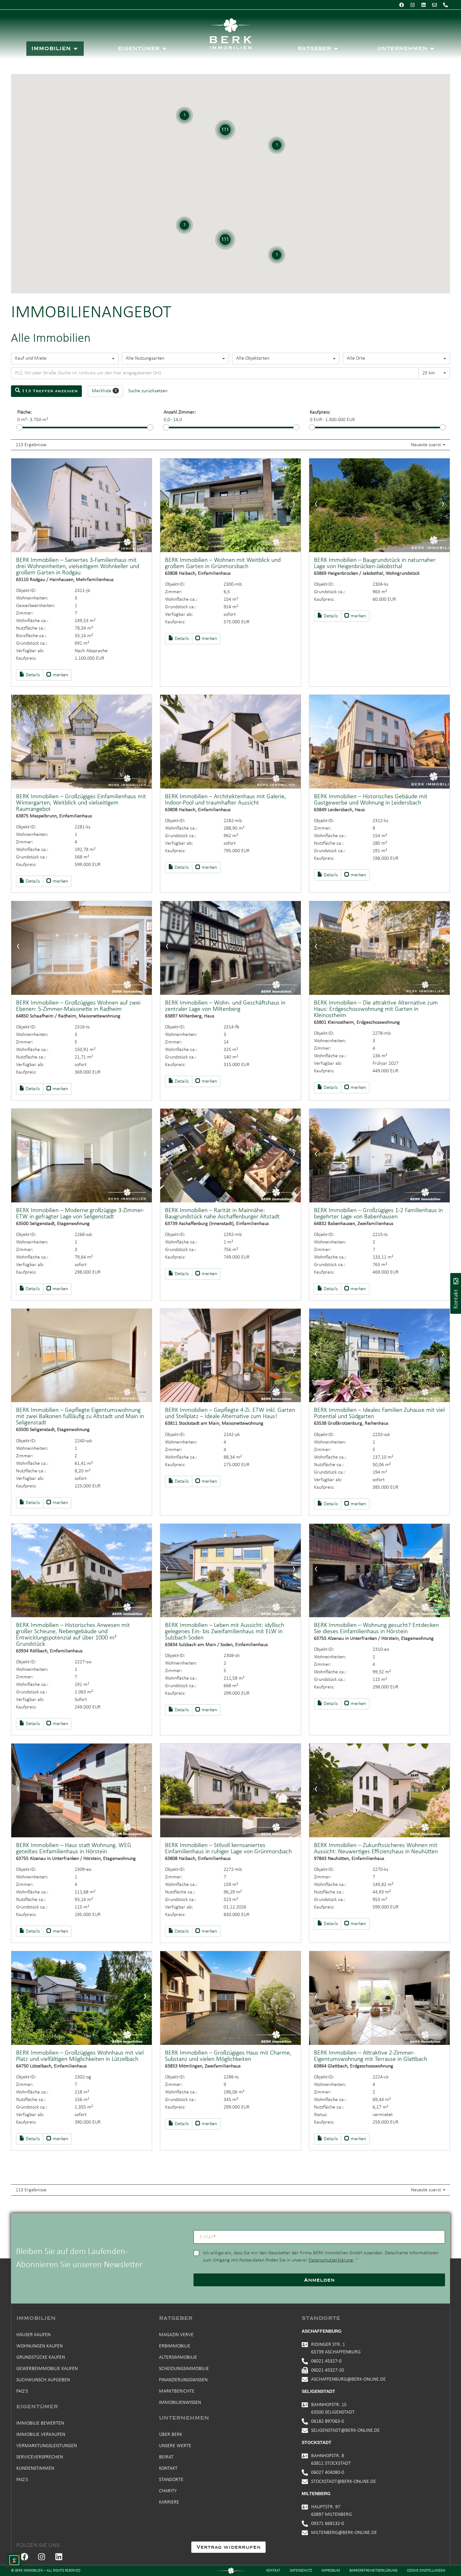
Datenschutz (301, 2571)
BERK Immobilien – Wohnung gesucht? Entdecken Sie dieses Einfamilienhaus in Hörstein (376, 1628)
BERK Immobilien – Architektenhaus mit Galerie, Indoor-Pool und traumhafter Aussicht (225, 800)
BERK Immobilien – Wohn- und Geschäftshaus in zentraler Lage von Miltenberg (225, 1006)
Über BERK (171, 2435)
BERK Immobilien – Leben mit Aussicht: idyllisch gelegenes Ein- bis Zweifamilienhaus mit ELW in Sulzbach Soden (225, 1632)
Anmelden (319, 2280)
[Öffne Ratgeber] (336, 49)
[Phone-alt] (445, 5)
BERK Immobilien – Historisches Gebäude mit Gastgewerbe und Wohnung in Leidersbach (371, 800)
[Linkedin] (423, 5)
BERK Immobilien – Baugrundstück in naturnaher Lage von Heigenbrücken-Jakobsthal (375, 563)
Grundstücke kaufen (41, 2357)
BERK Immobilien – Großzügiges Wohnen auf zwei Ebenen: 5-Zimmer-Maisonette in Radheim (78, 1006)
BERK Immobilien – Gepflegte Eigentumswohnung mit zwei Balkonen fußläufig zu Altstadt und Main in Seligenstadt (80, 1417)
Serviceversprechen (40, 2457)
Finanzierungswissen (183, 2380)
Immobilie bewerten (40, 2423)
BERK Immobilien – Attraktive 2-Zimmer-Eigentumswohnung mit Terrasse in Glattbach (371, 2056)
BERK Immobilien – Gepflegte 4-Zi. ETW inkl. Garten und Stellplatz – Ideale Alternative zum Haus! (230, 1413)
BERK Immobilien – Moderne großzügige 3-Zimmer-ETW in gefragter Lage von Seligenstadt (80, 1214)
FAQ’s (22, 2391)
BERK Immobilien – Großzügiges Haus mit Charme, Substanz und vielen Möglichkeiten (228, 2056)
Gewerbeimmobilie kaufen (47, 2369)
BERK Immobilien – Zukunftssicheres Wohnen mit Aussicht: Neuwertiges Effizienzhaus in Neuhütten (376, 1849)
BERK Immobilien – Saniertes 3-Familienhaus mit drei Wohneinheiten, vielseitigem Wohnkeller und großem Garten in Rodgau (78, 567)
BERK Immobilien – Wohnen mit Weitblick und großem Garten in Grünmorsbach (223, 563)
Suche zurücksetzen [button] (148, 391)
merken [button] (60, 675)
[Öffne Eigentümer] (164, 49)
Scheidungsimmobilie (184, 2369)
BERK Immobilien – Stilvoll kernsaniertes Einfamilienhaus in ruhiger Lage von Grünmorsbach (228, 1849)
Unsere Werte (175, 2446)
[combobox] (65, 359)
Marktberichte (177, 2391)
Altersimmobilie (178, 2357)
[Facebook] (401, 5)
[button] (14, 2560)
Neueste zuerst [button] (427, 445)
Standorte (171, 2480)
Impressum (331, 2571)
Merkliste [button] (104, 391)
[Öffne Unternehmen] (432, 49)
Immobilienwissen (180, 2403)
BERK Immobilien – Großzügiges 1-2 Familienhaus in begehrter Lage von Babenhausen (378, 1214)
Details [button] (32, 675)
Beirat (166, 2457)
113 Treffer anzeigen (49, 391)
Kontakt (168, 2468)
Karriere (169, 2502)
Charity (168, 2491)
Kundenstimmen (35, 2468)
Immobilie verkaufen (41, 2435)
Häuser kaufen (33, 2335)
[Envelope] (434, 5)
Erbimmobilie (175, 2346)
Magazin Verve (176, 2335)
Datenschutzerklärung (331, 2260)
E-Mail (208, 2237)
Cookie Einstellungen (426, 2571)
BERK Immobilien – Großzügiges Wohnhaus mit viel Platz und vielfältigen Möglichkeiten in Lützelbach (80, 2056)
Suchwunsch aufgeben (43, 2380)
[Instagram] (412, 5)
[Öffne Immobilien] (76, 49)
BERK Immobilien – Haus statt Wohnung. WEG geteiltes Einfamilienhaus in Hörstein (74, 1849)
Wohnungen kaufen (40, 2346)
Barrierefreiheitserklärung (374, 2571)
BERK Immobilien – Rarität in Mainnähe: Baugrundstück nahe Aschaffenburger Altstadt (222, 1214)
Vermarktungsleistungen (47, 2446)
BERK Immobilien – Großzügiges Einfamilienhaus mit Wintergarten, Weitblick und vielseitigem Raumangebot (81, 803)
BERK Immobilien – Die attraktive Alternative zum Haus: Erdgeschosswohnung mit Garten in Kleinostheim (376, 1009)
